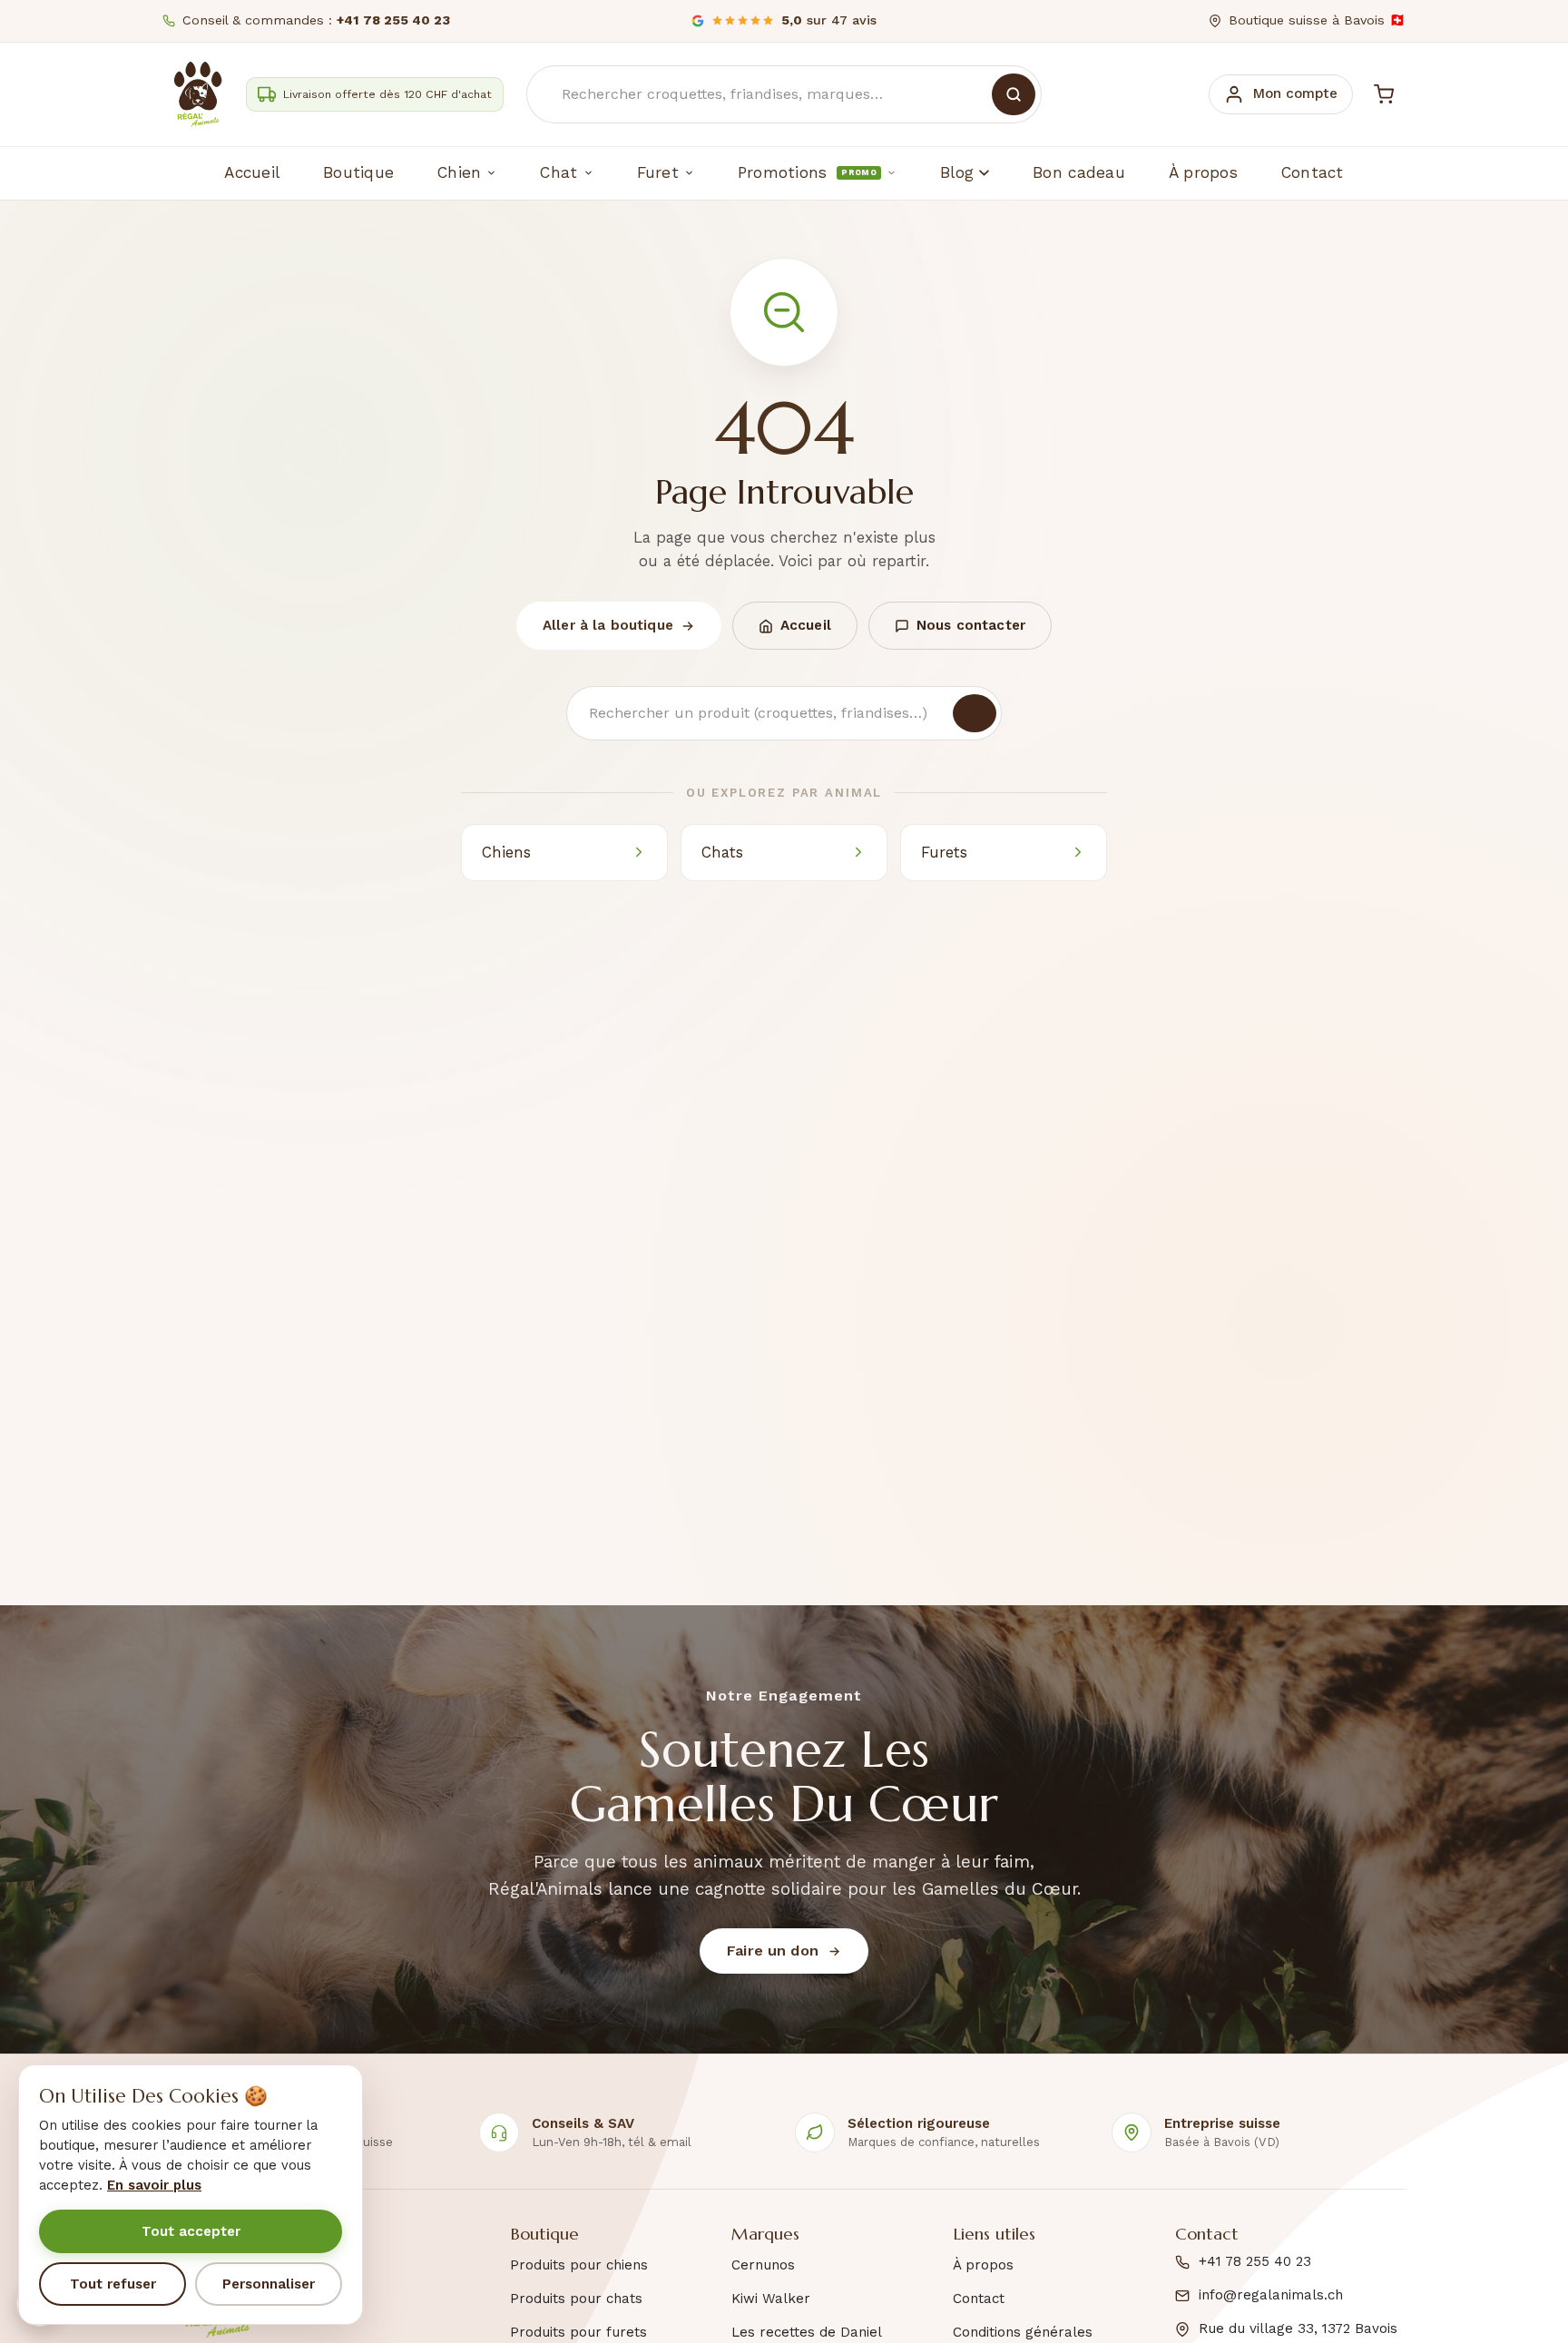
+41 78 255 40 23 (1255, 2261)
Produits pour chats (576, 2299)
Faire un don (773, 1951)
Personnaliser (269, 2284)
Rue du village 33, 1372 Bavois (1298, 2328)
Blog (957, 172)
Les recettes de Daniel (807, 2332)
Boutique (358, 172)
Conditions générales (1023, 2332)
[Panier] (1384, 94)
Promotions (807, 172)
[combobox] (784, 94)
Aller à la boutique (608, 625)
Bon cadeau (1079, 172)
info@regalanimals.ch (1271, 2295)
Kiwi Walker (771, 2299)
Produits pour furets (578, 2332)
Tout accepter (191, 2231)
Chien (459, 172)
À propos (1203, 172)
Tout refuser (113, 2284)
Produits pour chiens (579, 2265)
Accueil (252, 172)
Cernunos (763, 2265)
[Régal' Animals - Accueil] (198, 94)
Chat (559, 172)
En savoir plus (154, 2185)
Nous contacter (971, 625)
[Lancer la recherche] (1014, 94)
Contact (1313, 172)
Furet (658, 172)
